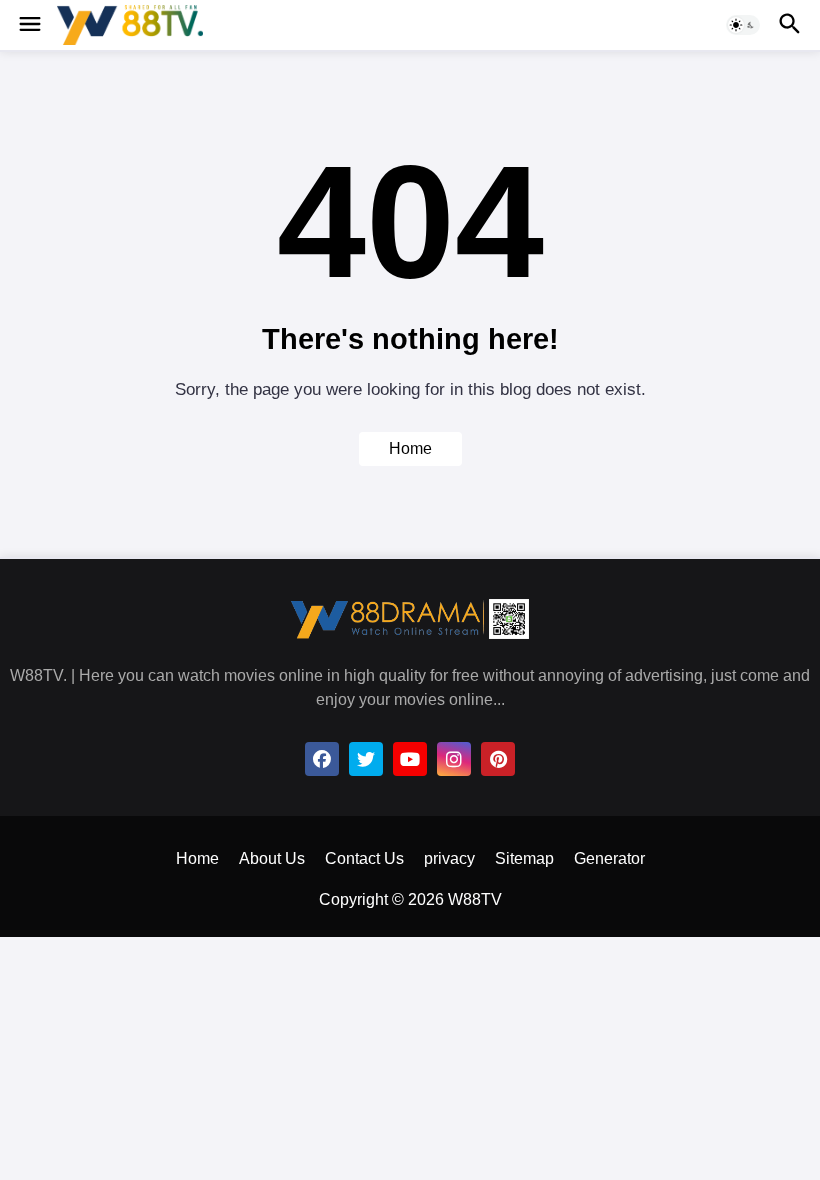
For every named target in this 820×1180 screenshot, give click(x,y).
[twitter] (366, 759)
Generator (609, 858)
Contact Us (364, 858)
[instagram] (454, 759)
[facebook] (322, 759)
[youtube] (410, 759)
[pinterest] (498, 759)
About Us (272, 858)
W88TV (475, 899)
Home (410, 448)
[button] (28, 25)
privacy (449, 858)
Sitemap (524, 858)
